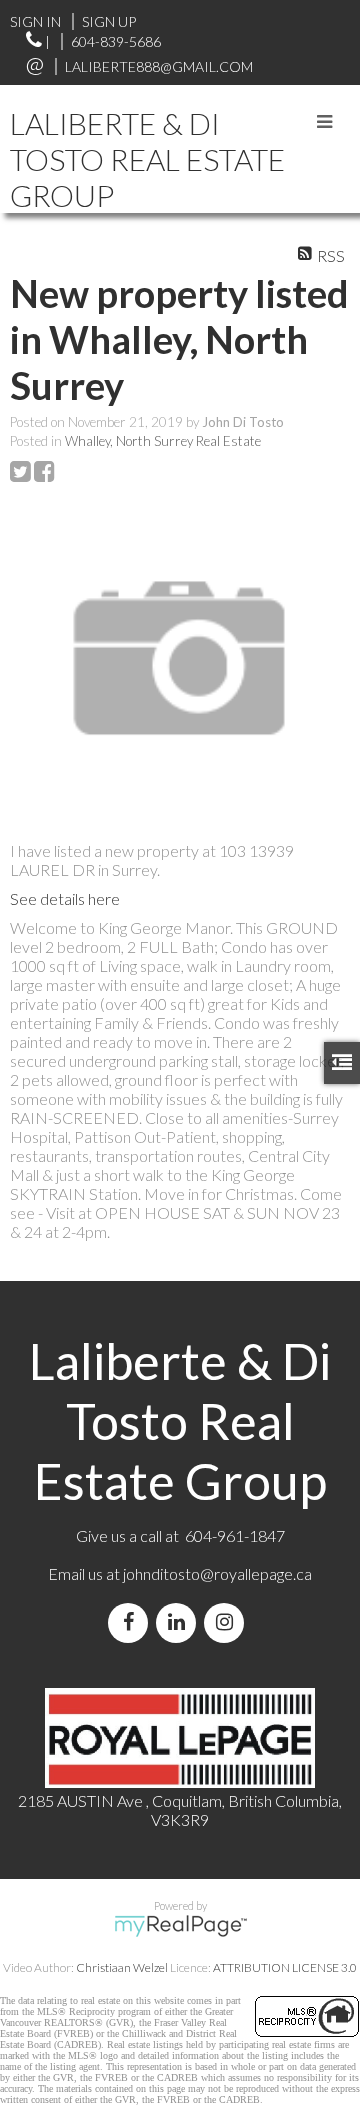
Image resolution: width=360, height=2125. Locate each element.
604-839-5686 (116, 41)
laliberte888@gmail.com (159, 66)
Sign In (35, 21)
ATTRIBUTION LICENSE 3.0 (285, 1967)
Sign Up (109, 21)
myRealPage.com (180, 1926)
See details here (65, 898)
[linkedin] (180, 1622)
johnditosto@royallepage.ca (217, 1573)
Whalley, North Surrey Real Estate (163, 441)
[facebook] (132, 1622)
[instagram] (228, 1622)
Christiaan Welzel (122, 1967)
